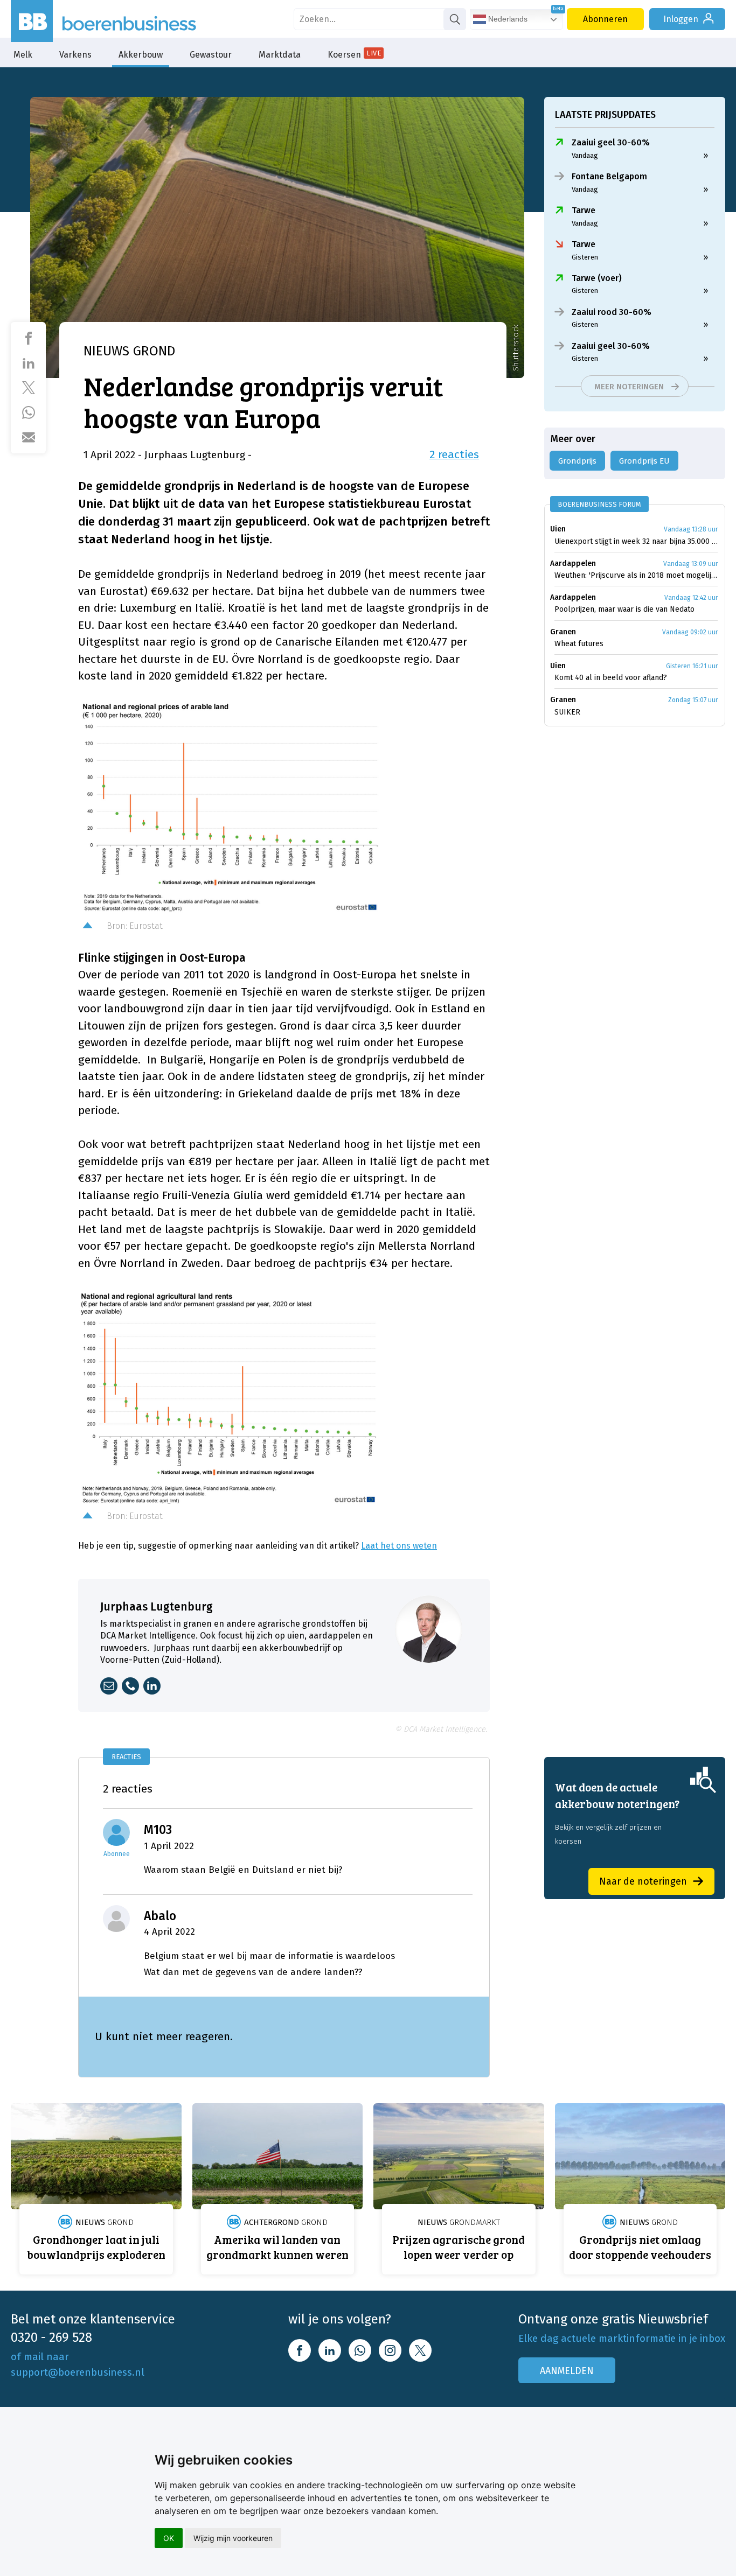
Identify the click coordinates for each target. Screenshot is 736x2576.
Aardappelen (573, 563)
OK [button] (169, 2538)
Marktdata (280, 55)
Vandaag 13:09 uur (690, 564)
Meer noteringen (629, 387)
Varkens (75, 55)
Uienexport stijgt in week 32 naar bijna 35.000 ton (636, 541)
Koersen (354, 54)
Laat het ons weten (399, 1546)
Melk (23, 55)
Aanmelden (567, 2371)
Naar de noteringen (643, 1881)
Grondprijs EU (644, 461)
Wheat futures (579, 644)
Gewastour (211, 55)
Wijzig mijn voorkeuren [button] (233, 2538)
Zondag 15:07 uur (693, 700)
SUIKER (567, 712)
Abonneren (605, 19)
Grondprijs (577, 461)
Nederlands (507, 19)
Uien (558, 529)
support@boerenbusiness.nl (78, 2372)
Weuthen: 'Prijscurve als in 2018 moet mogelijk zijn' (636, 575)
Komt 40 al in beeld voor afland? (611, 678)
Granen (563, 632)
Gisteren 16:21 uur (692, 666)
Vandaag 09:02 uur (690, 632)
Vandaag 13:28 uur (691, 529)
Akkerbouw (141, 55)
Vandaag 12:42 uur (691, 598)
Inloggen (681, 19)
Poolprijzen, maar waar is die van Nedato (624, 609)
